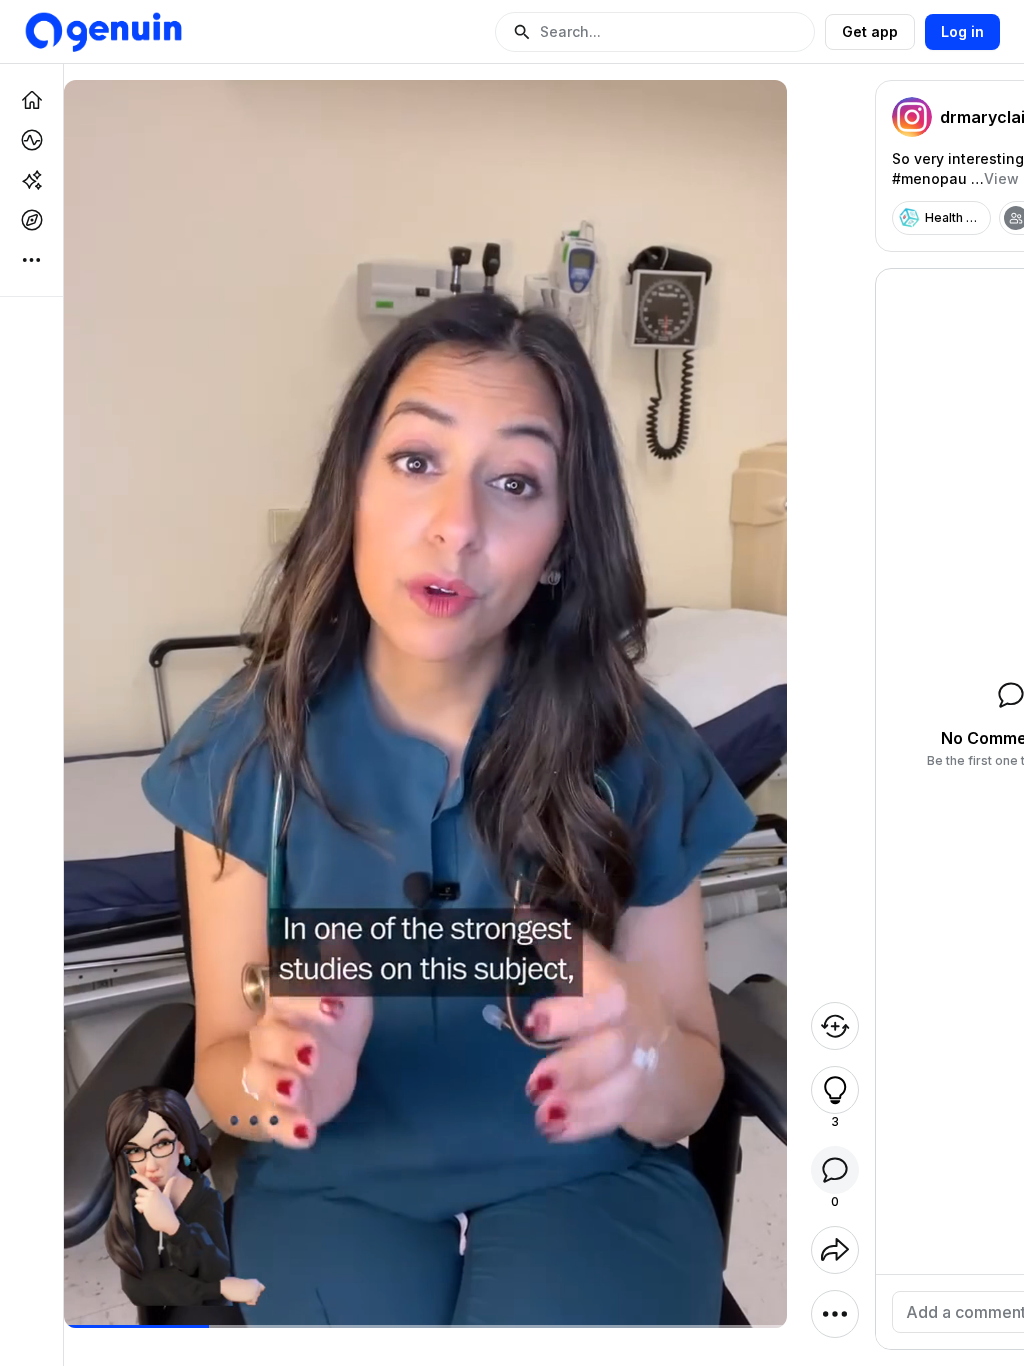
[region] (425, 1326)
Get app (870, 31)
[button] (655, 32)
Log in (962, 31)
